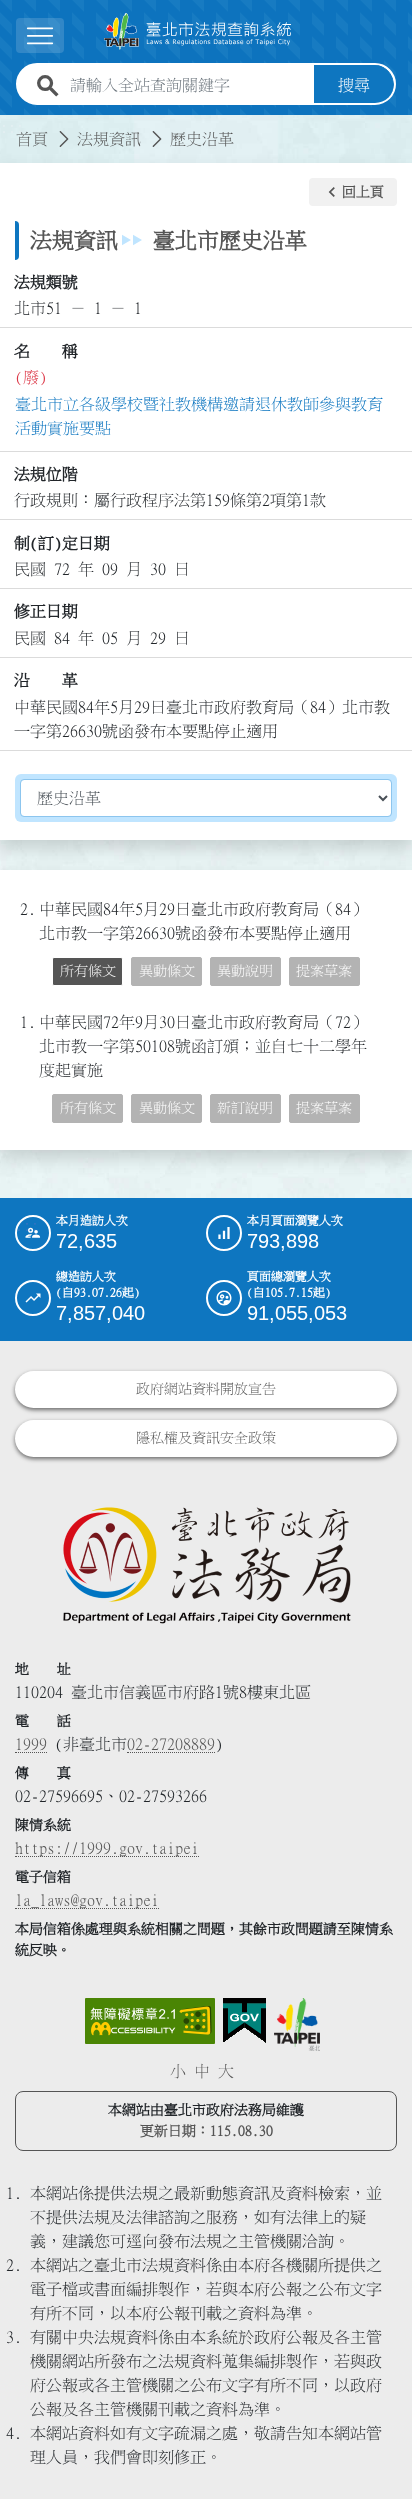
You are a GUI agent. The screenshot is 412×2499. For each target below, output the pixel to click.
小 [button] (178, 2071)
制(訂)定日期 (62, 543)
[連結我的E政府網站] (244, 2021)
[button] (353, 192)
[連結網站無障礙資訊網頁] (150, 2021)
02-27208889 (171, 1744)
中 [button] (202, 2071)
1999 (31, 1744)
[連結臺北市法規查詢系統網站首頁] (198, 31)
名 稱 (46, 351)
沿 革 (46, 680)
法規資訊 (109, 139)
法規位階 (46, 474)
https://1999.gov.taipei (107, 1848)
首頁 (32, 139)
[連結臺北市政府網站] (297, 2024)
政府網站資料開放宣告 (206, 1389)
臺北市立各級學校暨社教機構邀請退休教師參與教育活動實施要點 (199, 416)
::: (12, 127)
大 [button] (226, 2071)
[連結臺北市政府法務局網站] (206, 1564)
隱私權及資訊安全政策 (206, 1438)
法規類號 (46, 282)
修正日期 (46, 611)
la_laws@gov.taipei (87, 1900)
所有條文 (88, 971)
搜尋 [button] (354, 85)
